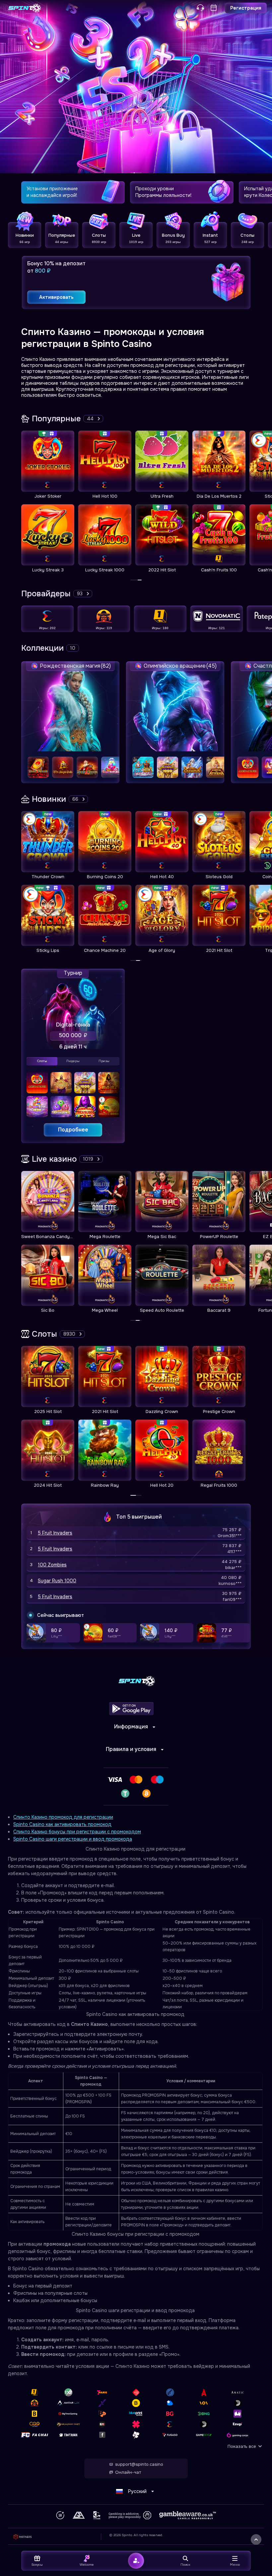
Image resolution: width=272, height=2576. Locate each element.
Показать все (242, 2446)
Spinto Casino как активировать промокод (62, 1824)
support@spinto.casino (139, 2464)
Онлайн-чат (128, 2472)
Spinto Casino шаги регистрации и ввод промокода (73, 1839)
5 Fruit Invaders (55, 1533)
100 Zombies (52, 1565)
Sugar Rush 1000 (57, 1581)
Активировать (56, 297)
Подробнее (73, 1130)
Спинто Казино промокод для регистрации (63, 1817)
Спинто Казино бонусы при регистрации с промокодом (77, 1832)
